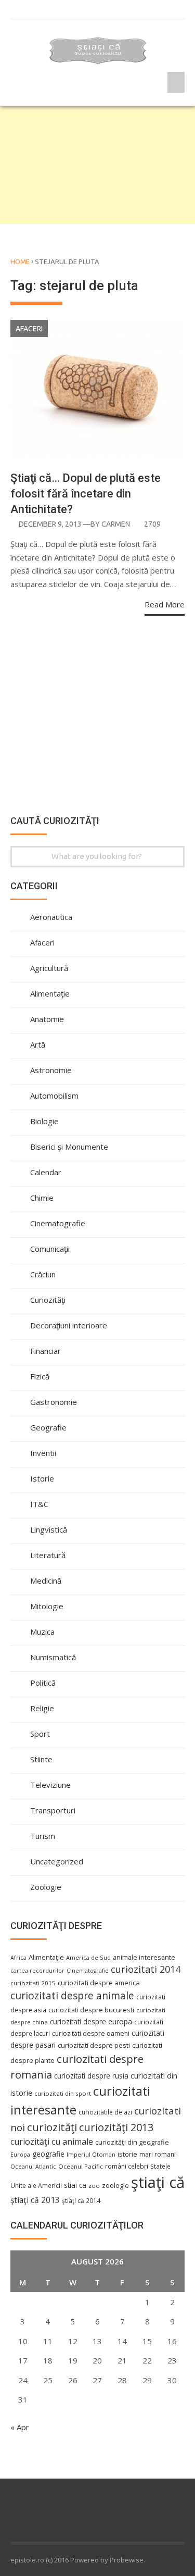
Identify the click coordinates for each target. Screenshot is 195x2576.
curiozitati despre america (99, 1983)
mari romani (158, 2154)
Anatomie (47, 1019)
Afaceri (29, 329)
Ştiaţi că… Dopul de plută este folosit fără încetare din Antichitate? (86, 494)
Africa (18, 1958)
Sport (40, 1734)
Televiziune (50, 1785)
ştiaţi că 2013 (35, 2200)
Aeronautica (51, 917)
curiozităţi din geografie (132, 2142)
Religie (42, 1708)
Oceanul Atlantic (33, 2167)
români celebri (127, 2166)
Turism (43, 1836)
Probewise (127, 2560)
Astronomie (51, 1070)
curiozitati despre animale (72, 1996)
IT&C (39, 1504)
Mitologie (47, 1606)
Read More (165, 604)
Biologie (44, 1121)
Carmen (116, 524)
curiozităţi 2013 (116, 2127)
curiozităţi (52, 2127)
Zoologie (46, 1887)
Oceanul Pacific (81, 2166)
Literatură (48, 1555)
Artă (38, 1044)
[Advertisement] (97, 165)
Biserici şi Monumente (69, 1147)
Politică (43, 1683)
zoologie (115, 2186)
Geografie (48, 1427)
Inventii (43, 1453)
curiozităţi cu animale (52, 2142)
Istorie (42, 1478)
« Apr (20, 2427)
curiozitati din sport (63, 2093)
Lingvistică (49, 1529)
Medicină (46, 1581)
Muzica (42, 1632)
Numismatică (53, 1657)
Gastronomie (54, 1402)
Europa (20, 2155)
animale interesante (144, 1957)
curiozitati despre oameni (91, 2033)
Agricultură (49, 968)
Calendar (46, 1172)
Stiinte (41, 1759)
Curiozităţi (48, 1300)
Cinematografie (58, 1223)
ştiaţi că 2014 (81, 2200)
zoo (94, 2186)
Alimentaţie (50, 993)
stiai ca (75, 2185)
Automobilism (54, 1096)
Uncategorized (57, 1861)
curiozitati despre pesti (94, 2045)
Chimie (42, 1198)
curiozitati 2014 (146, 1969)
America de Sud (88, 1957)
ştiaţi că (158, 2182)
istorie (127, 2154)
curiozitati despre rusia (91, 2076)
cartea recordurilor (37, 1971)
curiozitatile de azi (105, 2112)
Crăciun (43, 1274)
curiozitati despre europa (91, 2021)
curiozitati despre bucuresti (91, 2010)
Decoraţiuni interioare (69, 1325)
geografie (48, 2154)
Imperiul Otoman (91, 2154)
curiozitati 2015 (33, 1983)
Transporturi (53, 1810)
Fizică (40, 1376)
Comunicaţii (50, 1249)
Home (20, 262)
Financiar (45, 1351)
